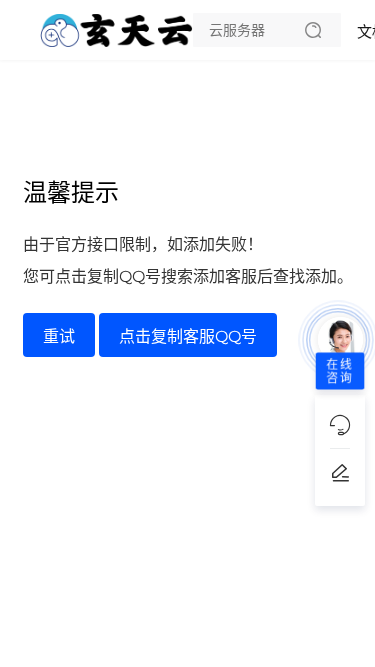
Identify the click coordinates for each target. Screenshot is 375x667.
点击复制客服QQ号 (188, 336)
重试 (59, 336)
